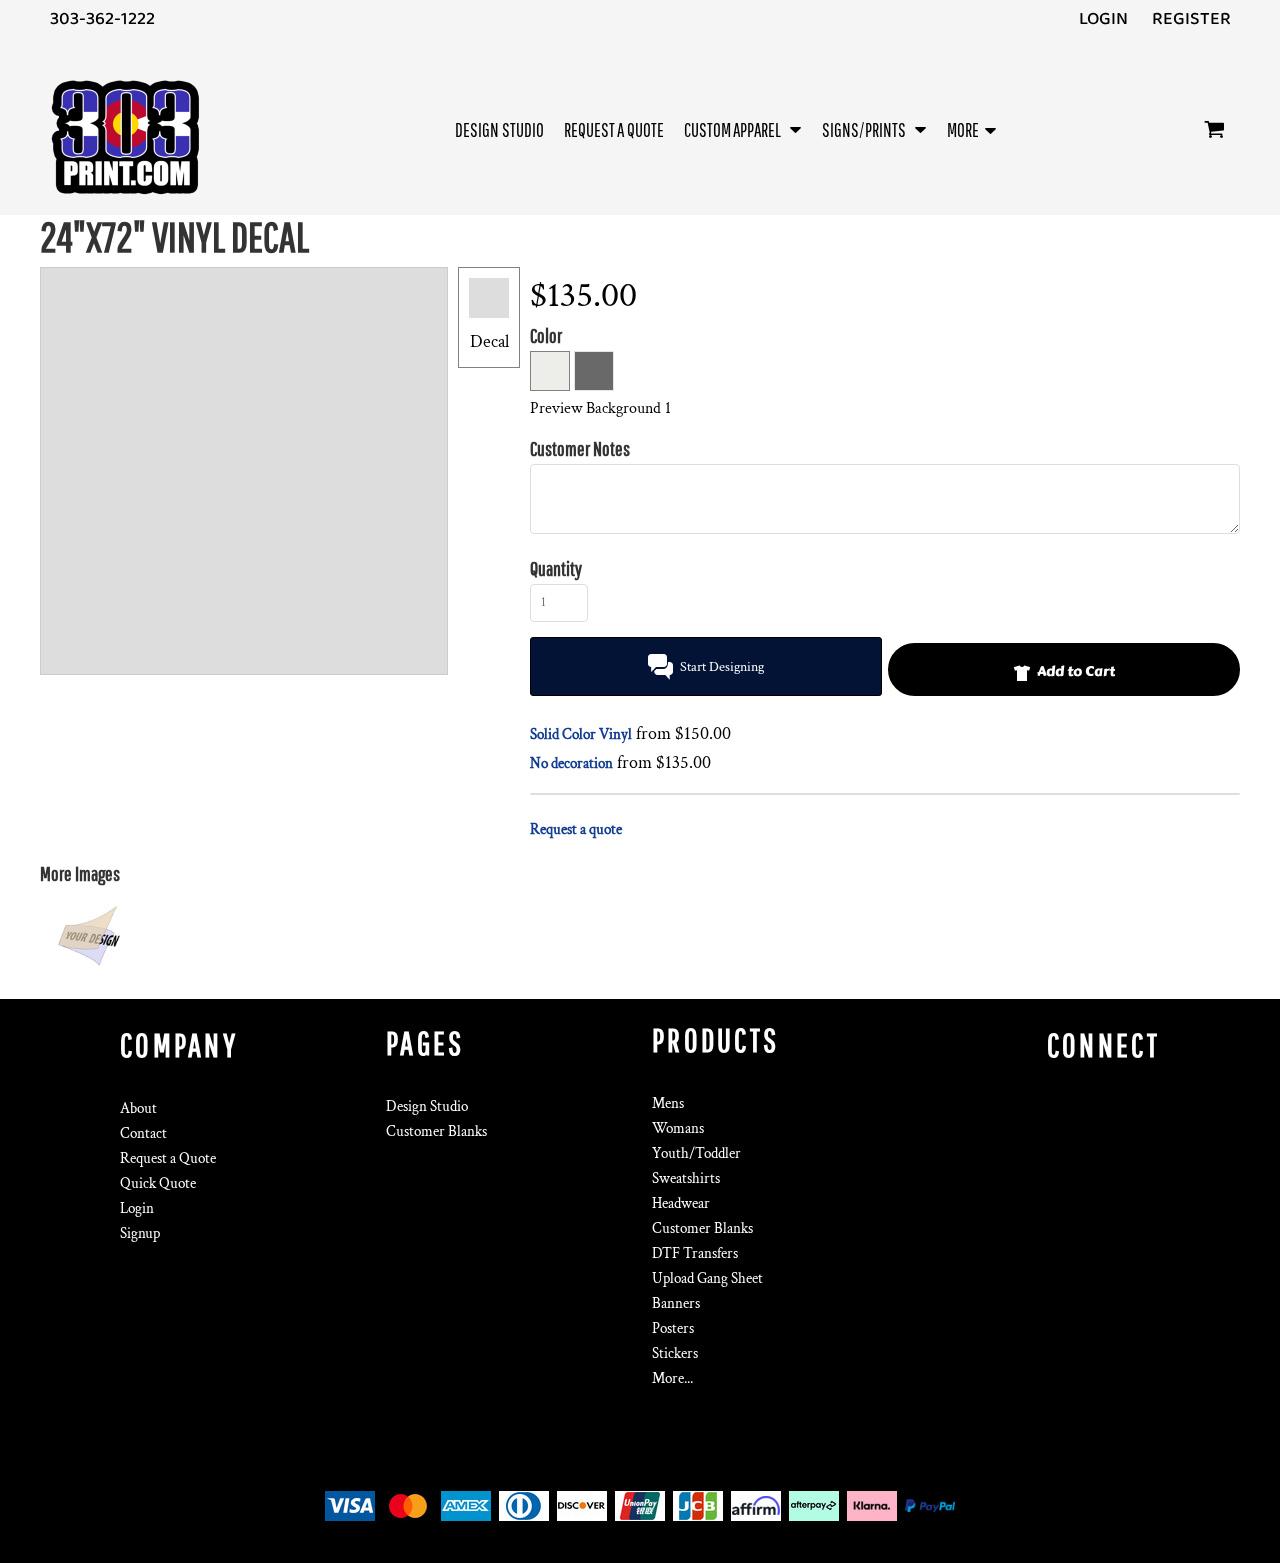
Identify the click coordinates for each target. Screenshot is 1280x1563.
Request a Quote (168, 1158)
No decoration (571, 763)
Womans (678, 1128)
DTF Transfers (695, 1253)
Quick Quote (158, 1183)
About (138, 1108)
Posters (673, 1328)
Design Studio (427, 1106)
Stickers (675, 1353)
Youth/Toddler (696, 1153)
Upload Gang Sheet (707, 1278)
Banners (676, 1303)
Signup (140, 1233)
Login (1103, 19)
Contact (143, 1133)
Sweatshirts (686, 1178)
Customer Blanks (436, 1131)
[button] (743, 129)
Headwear (681, 1203)
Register (1191, 19)
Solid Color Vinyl (581, 734)
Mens (668, 1103)
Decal (489, 341)
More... (672, 1378)
